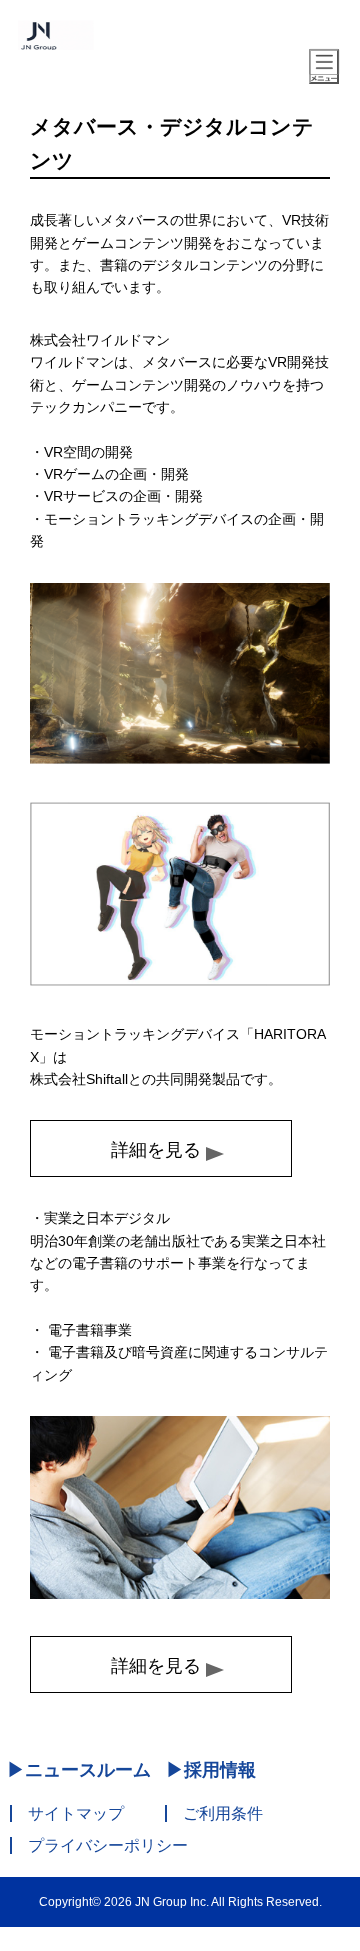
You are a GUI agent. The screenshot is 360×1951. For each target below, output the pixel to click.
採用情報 (220, 1770)
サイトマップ (76, 1813)
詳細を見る (156, 1150)
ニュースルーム (88, 1770)
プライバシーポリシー (108, 1845)
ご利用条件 (223, 1813)
